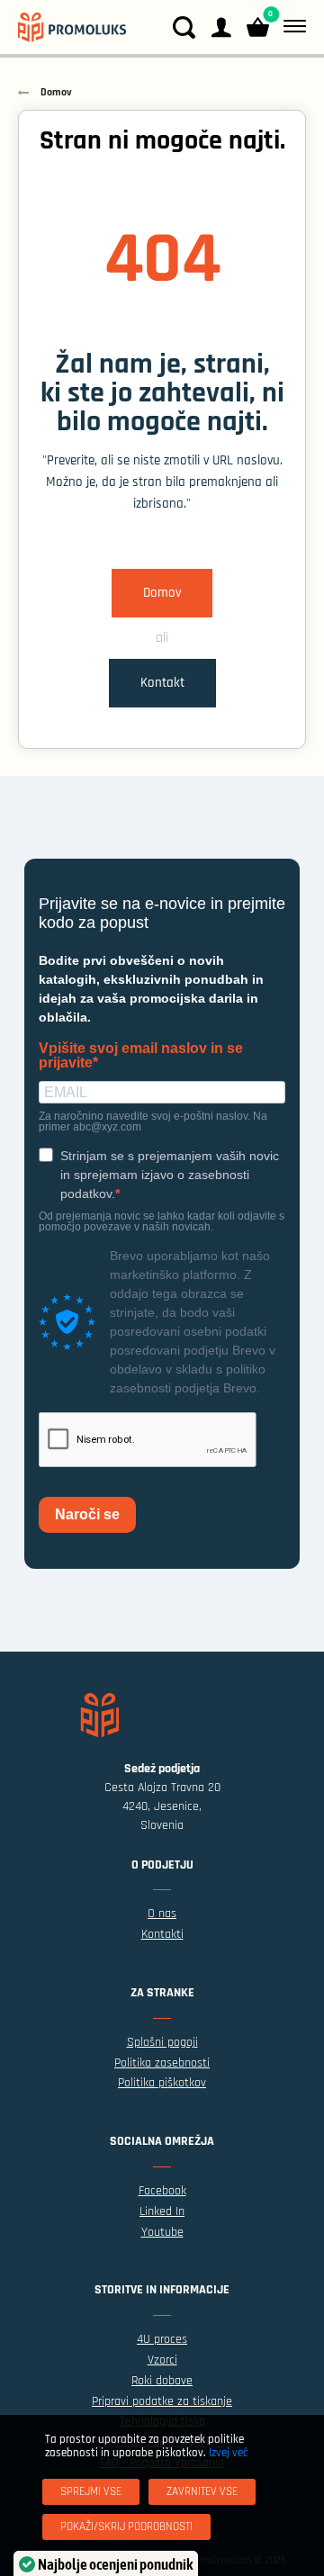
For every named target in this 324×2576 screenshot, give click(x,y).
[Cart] (258, 27)
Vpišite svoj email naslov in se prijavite (141, 1056)
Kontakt (162, 683)
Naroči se (87, 1514)
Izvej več (228, 2453)
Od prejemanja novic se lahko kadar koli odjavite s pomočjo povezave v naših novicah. (162, 1221)
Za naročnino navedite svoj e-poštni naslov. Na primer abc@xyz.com (153, 1121)
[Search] (184, 27)
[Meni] (291, 27)
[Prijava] (221, 27)
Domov (162, 593)
